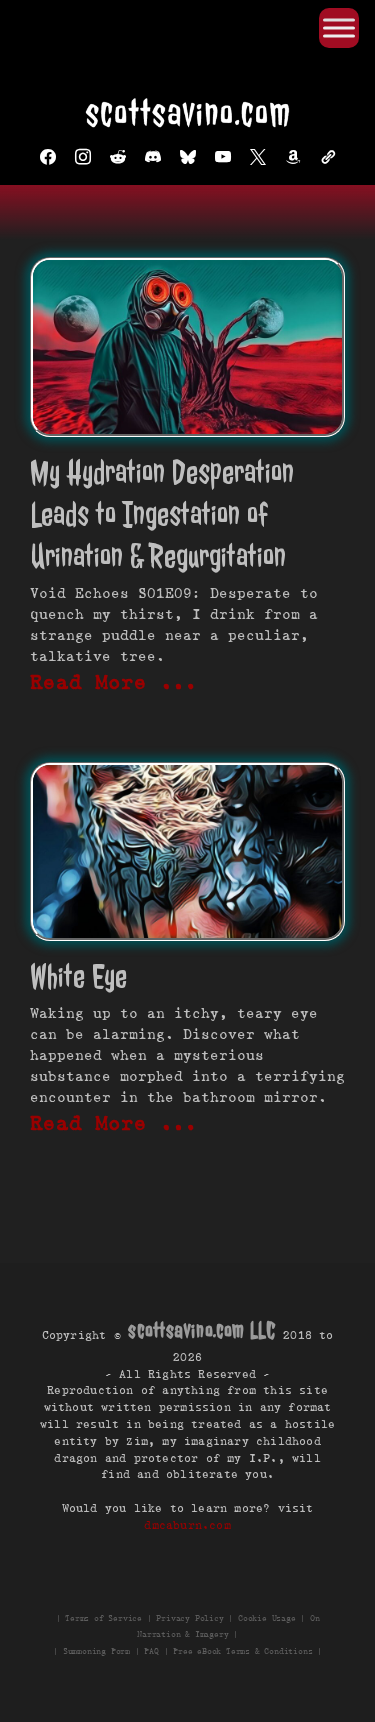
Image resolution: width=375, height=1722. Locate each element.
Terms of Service (103, 1617)
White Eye (78, 976)
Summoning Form (96, 1651)
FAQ (151, 1651)
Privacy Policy (189, 1617)
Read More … (114, 682)
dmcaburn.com (187, 1524)
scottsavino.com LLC (202, 1331)
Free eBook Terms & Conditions (242, 1651)
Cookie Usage (267, 1617)
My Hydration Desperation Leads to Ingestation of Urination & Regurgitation (162, 514)
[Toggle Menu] (339, 27)
